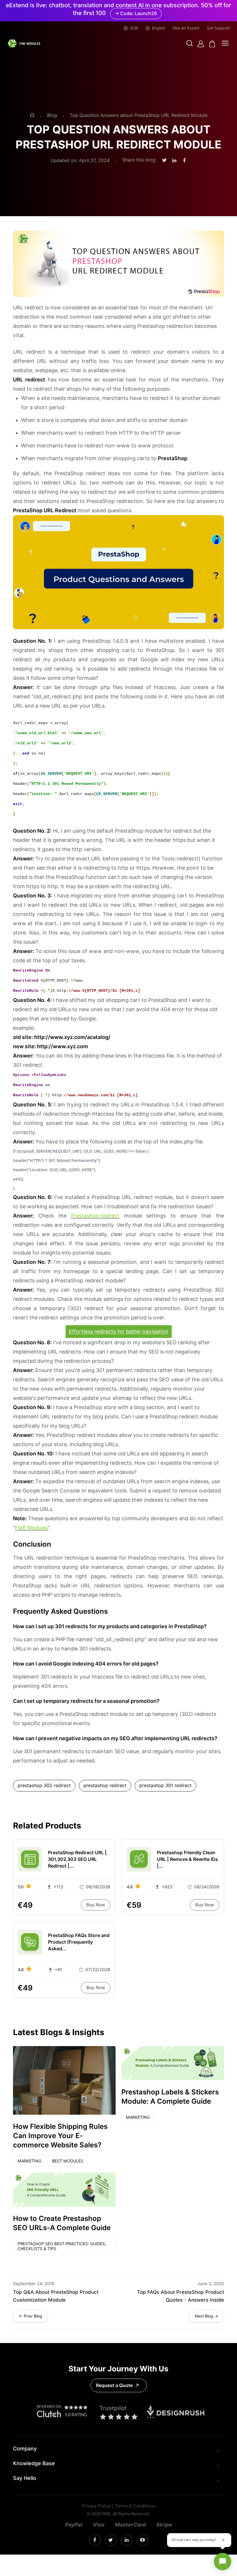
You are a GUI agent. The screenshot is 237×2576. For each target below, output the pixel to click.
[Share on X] (164, 160)
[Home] (32, 116)
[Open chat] (223, 2562)
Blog (52, 115)
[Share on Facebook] (184, 161)
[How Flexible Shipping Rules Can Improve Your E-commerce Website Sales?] (64, 2080)
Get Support (218, 28)
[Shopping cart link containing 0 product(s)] (212, 44)
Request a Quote (114, 2385)
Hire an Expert (186, 28)
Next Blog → (207, 2316)
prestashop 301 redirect (165, 1785)
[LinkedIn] (127, 2540)
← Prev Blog (30, 2316)
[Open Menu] (225, 44)
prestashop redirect (105, 1785)
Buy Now (96, 1905)
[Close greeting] (223, 2540)
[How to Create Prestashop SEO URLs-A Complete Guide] (64, 2190)
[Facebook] (95, 2540)
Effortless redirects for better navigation (119, 1331)
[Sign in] (201, 44)
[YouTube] (142, 2540)
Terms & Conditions (135, 2506)
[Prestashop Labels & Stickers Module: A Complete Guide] (173, 2063)
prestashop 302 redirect (44, 1785)
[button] (190, 44)
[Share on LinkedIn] (174, 161)
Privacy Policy (96, 2506)
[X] (111, 2540)
